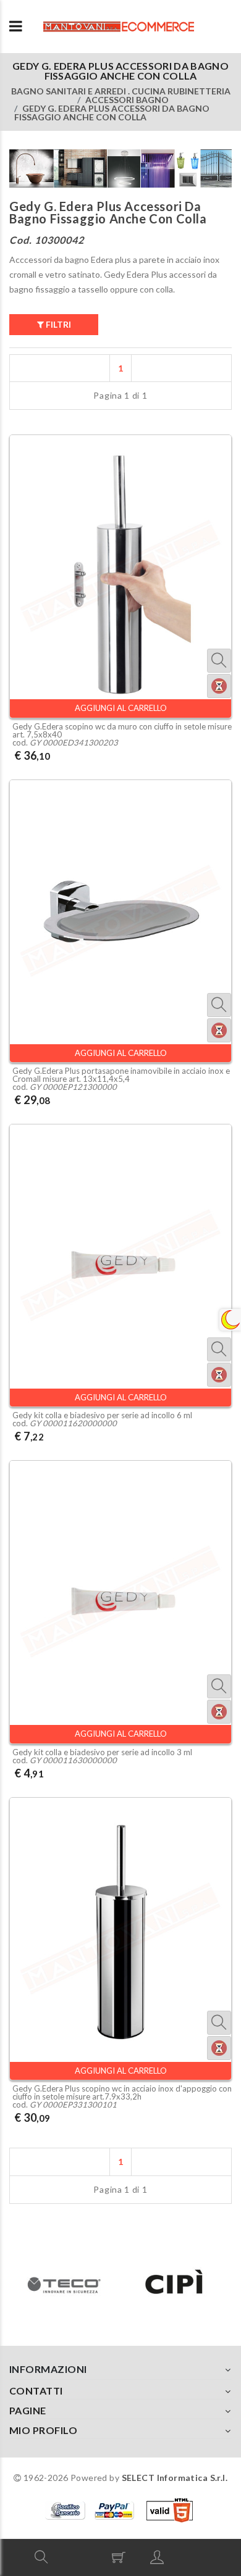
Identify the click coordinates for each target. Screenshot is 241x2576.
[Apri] (16, 27)
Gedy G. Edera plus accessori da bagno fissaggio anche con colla (112, 113)
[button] (41, 2557)
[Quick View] (219, 661)
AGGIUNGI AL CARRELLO (121, 708)
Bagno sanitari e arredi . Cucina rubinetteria (121, 91)
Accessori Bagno (127, 100)
